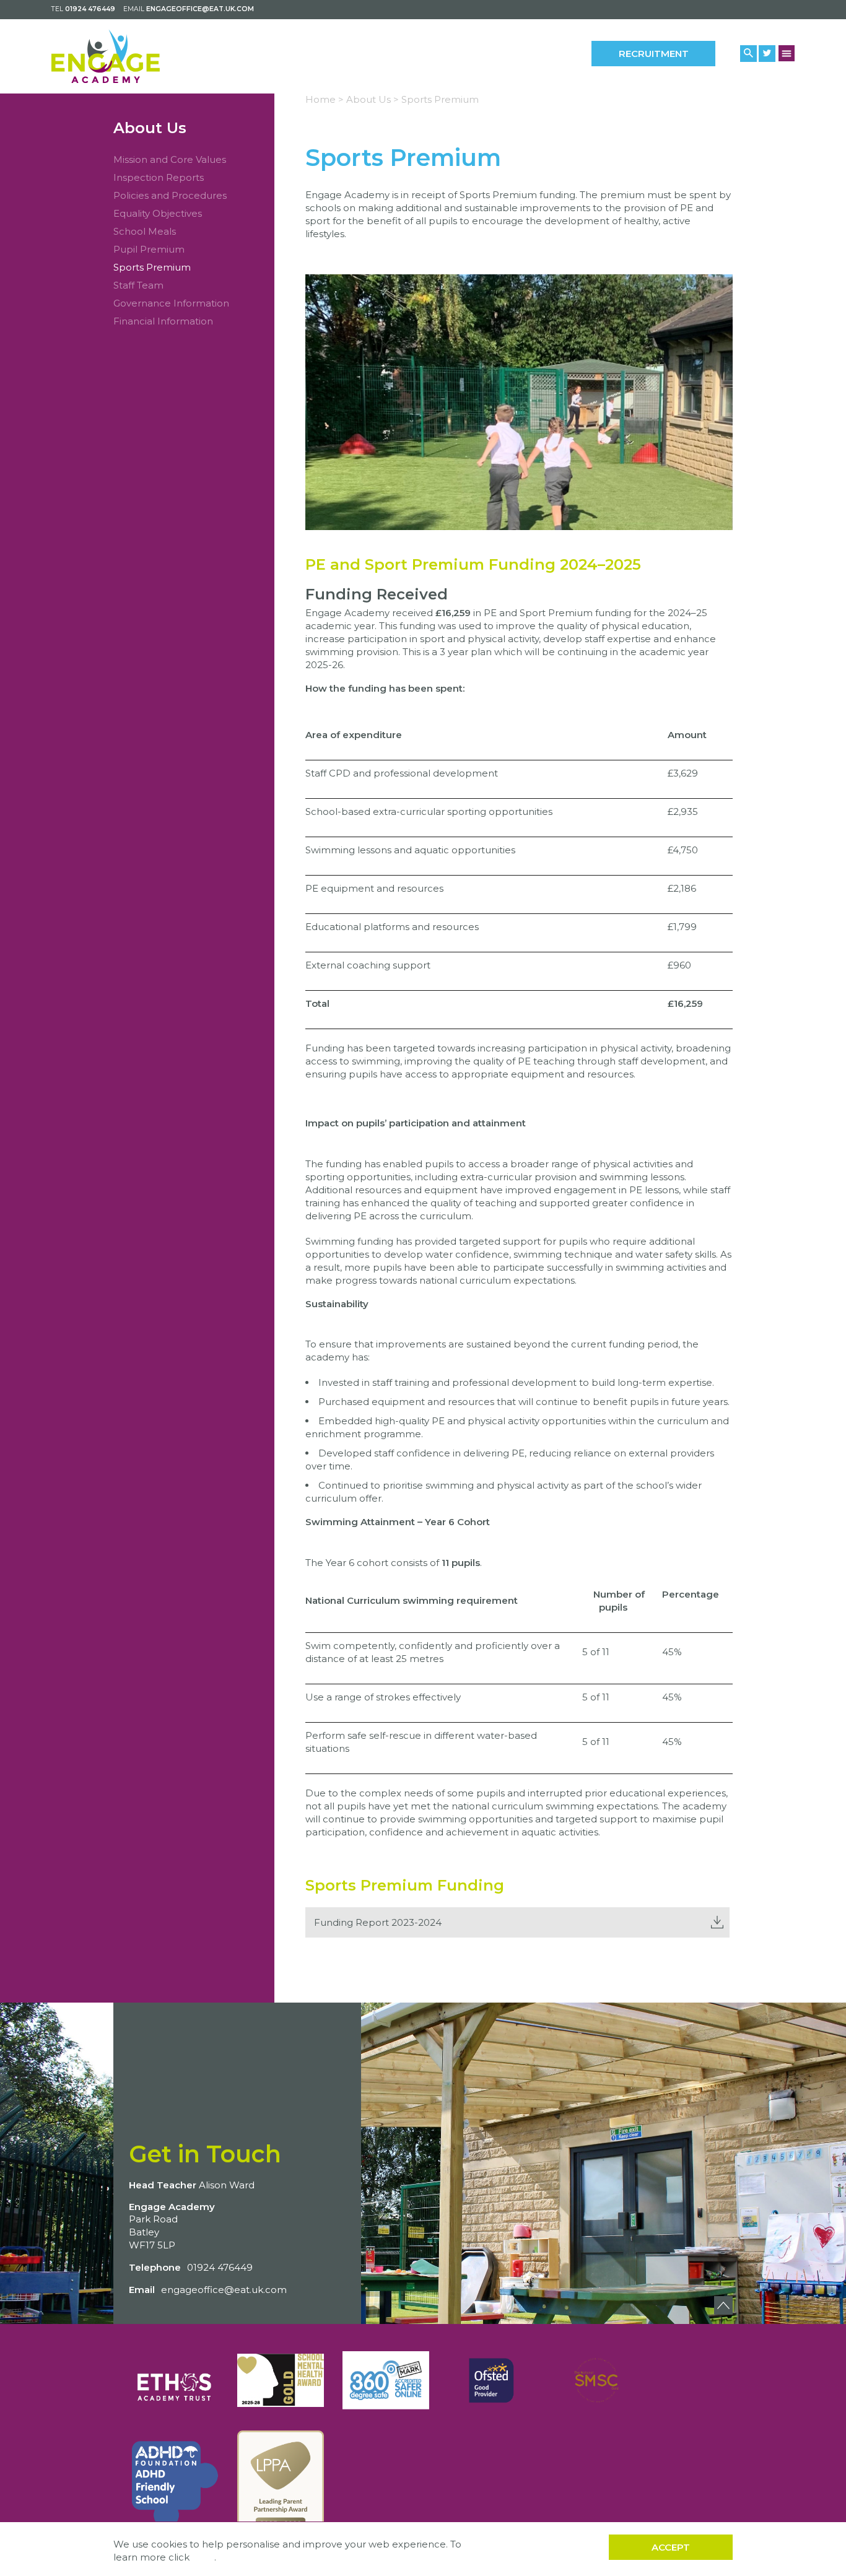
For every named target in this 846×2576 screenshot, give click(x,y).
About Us (150, 128)
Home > (325, 99)
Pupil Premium (149, 249)
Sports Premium (152, 267)
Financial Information (163, 321)
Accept (671, 2547)
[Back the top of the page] (723, 2305)
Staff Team (138, 285)
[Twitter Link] (767, 54)
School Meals (145, 231)
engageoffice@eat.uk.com (200, 9)
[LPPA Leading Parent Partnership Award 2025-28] (281, 2484)
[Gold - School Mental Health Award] (281, 2380)
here (203, 2557)
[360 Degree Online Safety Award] (386, 2380)
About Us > (373, 99)
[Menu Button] (787, 53)
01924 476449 (90, 9)
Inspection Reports (159, 177)
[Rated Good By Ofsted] (491, 2380)
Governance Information (171, 303)
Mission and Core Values (170, 159)
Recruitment (654, 54)
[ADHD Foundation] (175, 2484)
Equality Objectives (158, 213)
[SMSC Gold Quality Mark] (596, 2380)
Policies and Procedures (170, 195)
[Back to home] (106, 56)
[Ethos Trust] (175, 2380)
